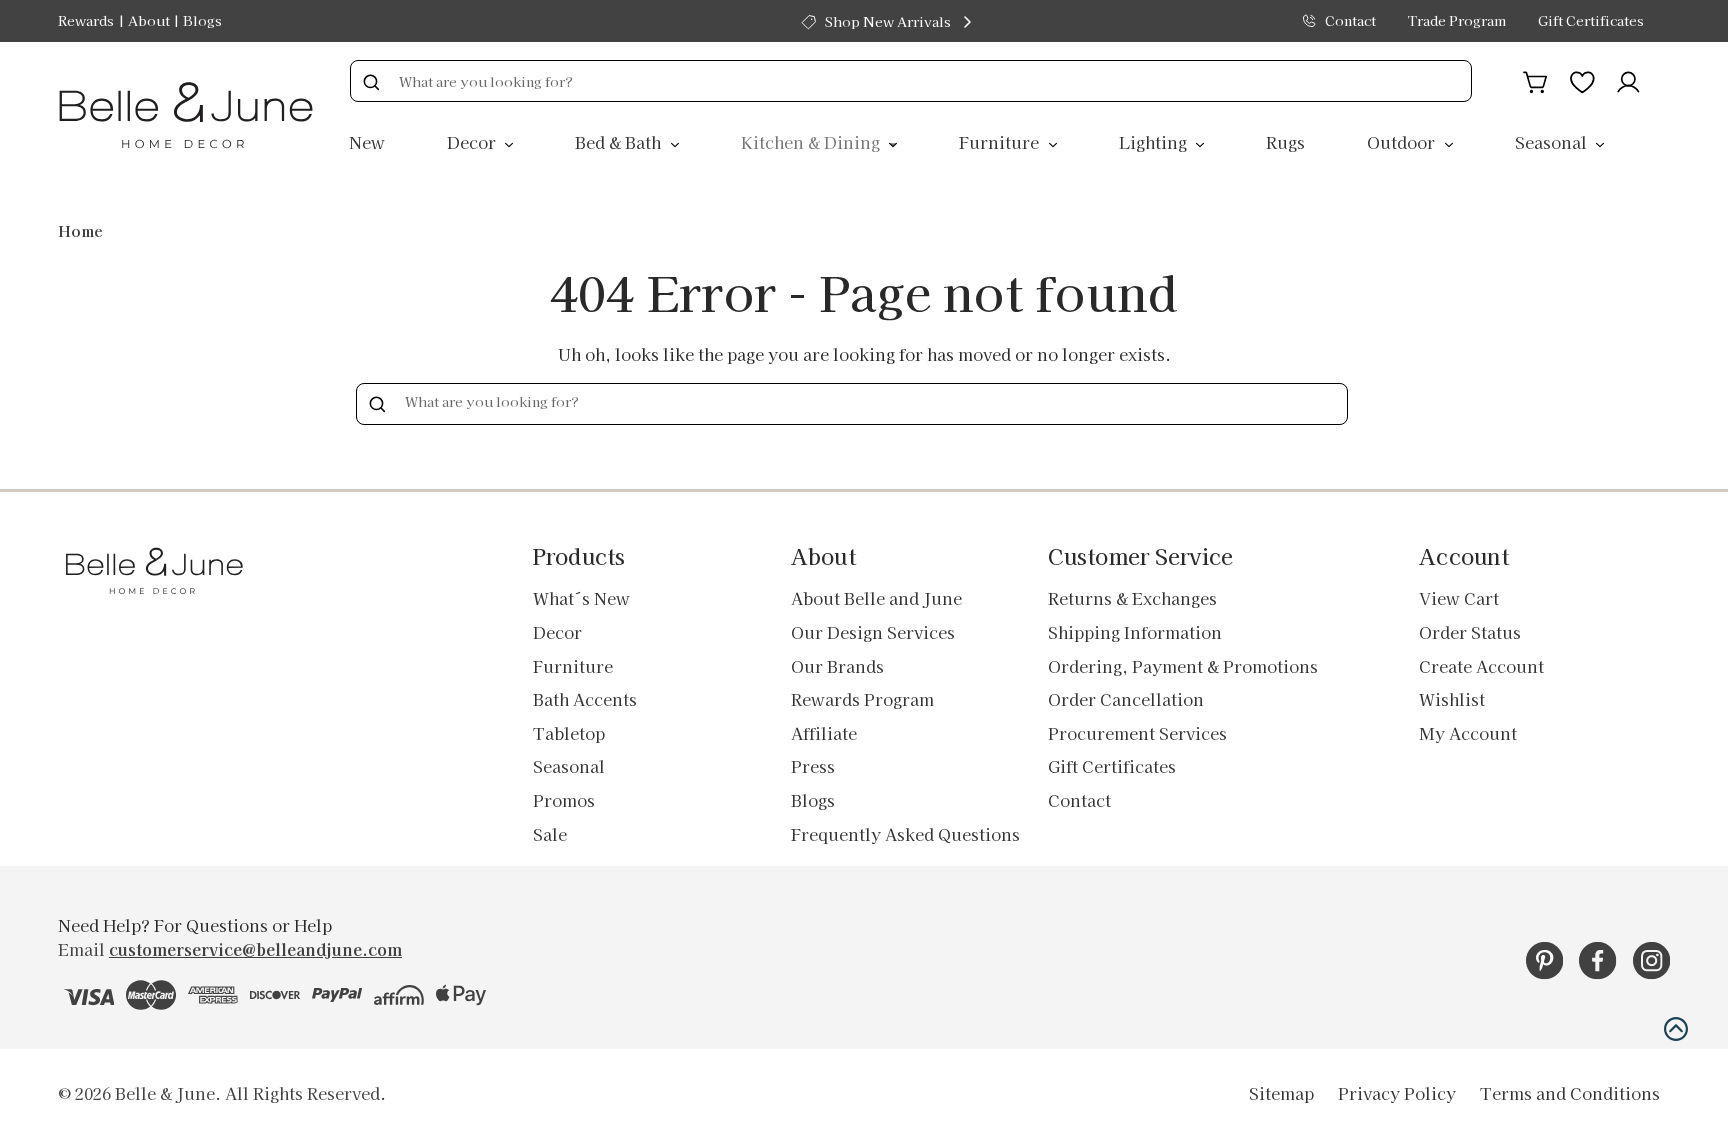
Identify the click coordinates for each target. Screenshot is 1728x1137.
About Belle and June (876, 598)
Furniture (1001, 142)
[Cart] (1535, 79)
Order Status (1470, 632)
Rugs (1285, 142)
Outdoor (1403, 142)
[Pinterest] (1544, 960)
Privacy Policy (1397, 1093)
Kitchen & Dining (812, 142)
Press (813, 766)
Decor (473, 142)
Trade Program (1457, 20)
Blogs (202, 20)
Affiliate (824, 733)
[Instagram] (1651, 960)
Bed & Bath (620, 142)
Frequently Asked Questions (905, 834)
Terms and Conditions (1570, 1093)
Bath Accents (585, 699)
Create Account (1481, 666)
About (149, 20)
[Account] (1628, 79)
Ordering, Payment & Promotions (1183, 666)
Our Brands (837, 666)
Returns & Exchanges (1132, 598)
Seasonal (1553, 142)
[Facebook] (1597, 960)
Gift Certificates (1591, 20)
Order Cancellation (1126, 699)
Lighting (1155, 142)
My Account (1468, 733)
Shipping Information (1135, 632)
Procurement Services (1137, 733)
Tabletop (569, 733)
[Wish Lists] (1582, 79)
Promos (564, 800)
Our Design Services (873, 632)
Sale (550, 834)
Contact (1350, 20)
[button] (1676, 1029)
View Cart (1459, 598)
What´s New (581, 598)
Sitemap (1281, 1093)
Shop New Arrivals (888, 21)
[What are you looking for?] (371, 81)
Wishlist (1452, 699)
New (367, 142)
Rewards (86, 20)
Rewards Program (862, 699)
